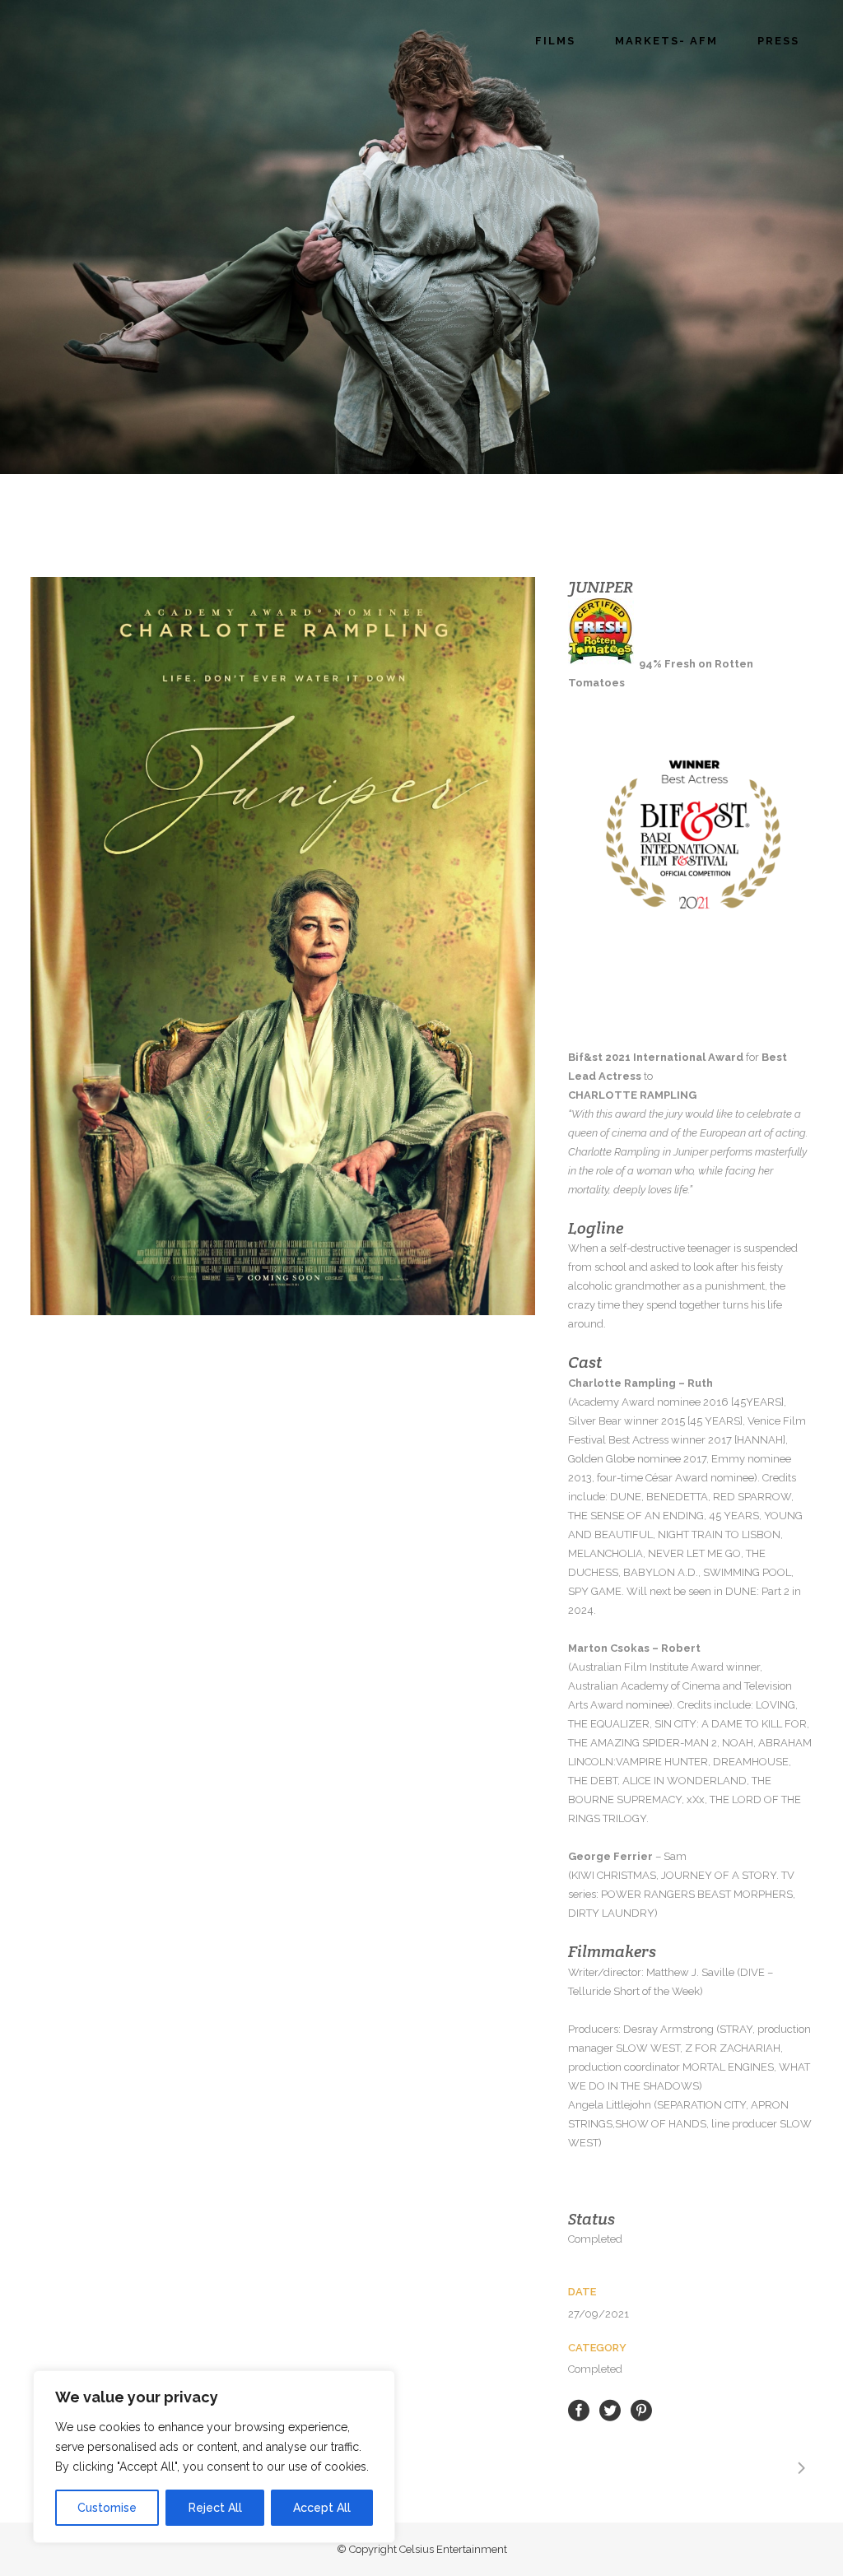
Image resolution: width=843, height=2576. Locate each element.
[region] (214, 2457)
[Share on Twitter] (610, 2410)
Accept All (322, 2508)
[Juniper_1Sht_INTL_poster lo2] (283, 946)
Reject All (215, 2508)
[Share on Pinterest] (641, 2410)
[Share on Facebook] (579, 2410)
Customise (107, 2508)
